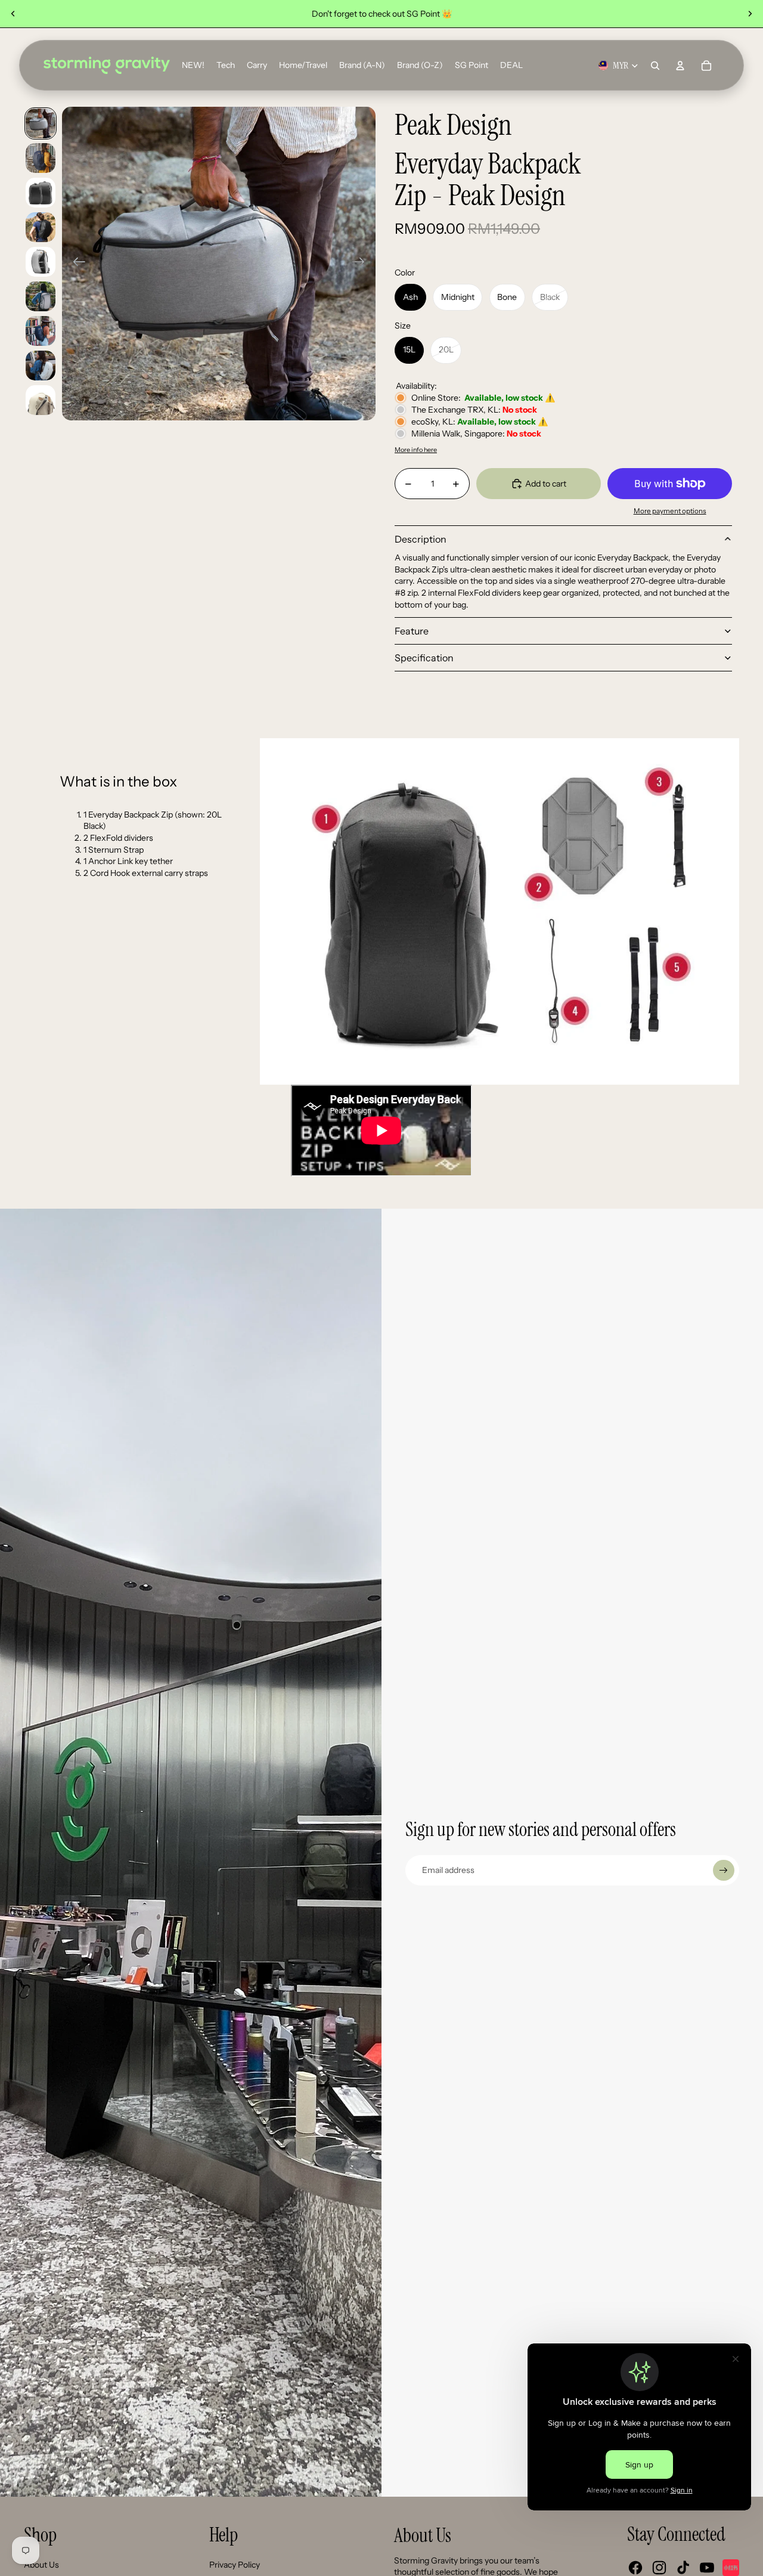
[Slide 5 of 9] (41, 262)
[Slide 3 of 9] (41, 193)
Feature (412, 631)
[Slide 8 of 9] (41, 366)
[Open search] (655, 66)
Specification (424, 658)
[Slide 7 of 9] (41, 331)
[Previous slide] (13, 14)
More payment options (670, 511)
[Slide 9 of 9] (41, 400)
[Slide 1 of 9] (41, 123)
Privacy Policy (235, 2565)
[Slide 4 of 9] (41, 227)
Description (421, 539)
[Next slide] (750, 14)
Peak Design (453, 126)
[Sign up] (724, 1871)
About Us (41, 2565)
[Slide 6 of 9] (41, 296)
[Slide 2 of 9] (41, 158)
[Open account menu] (680, 66)
